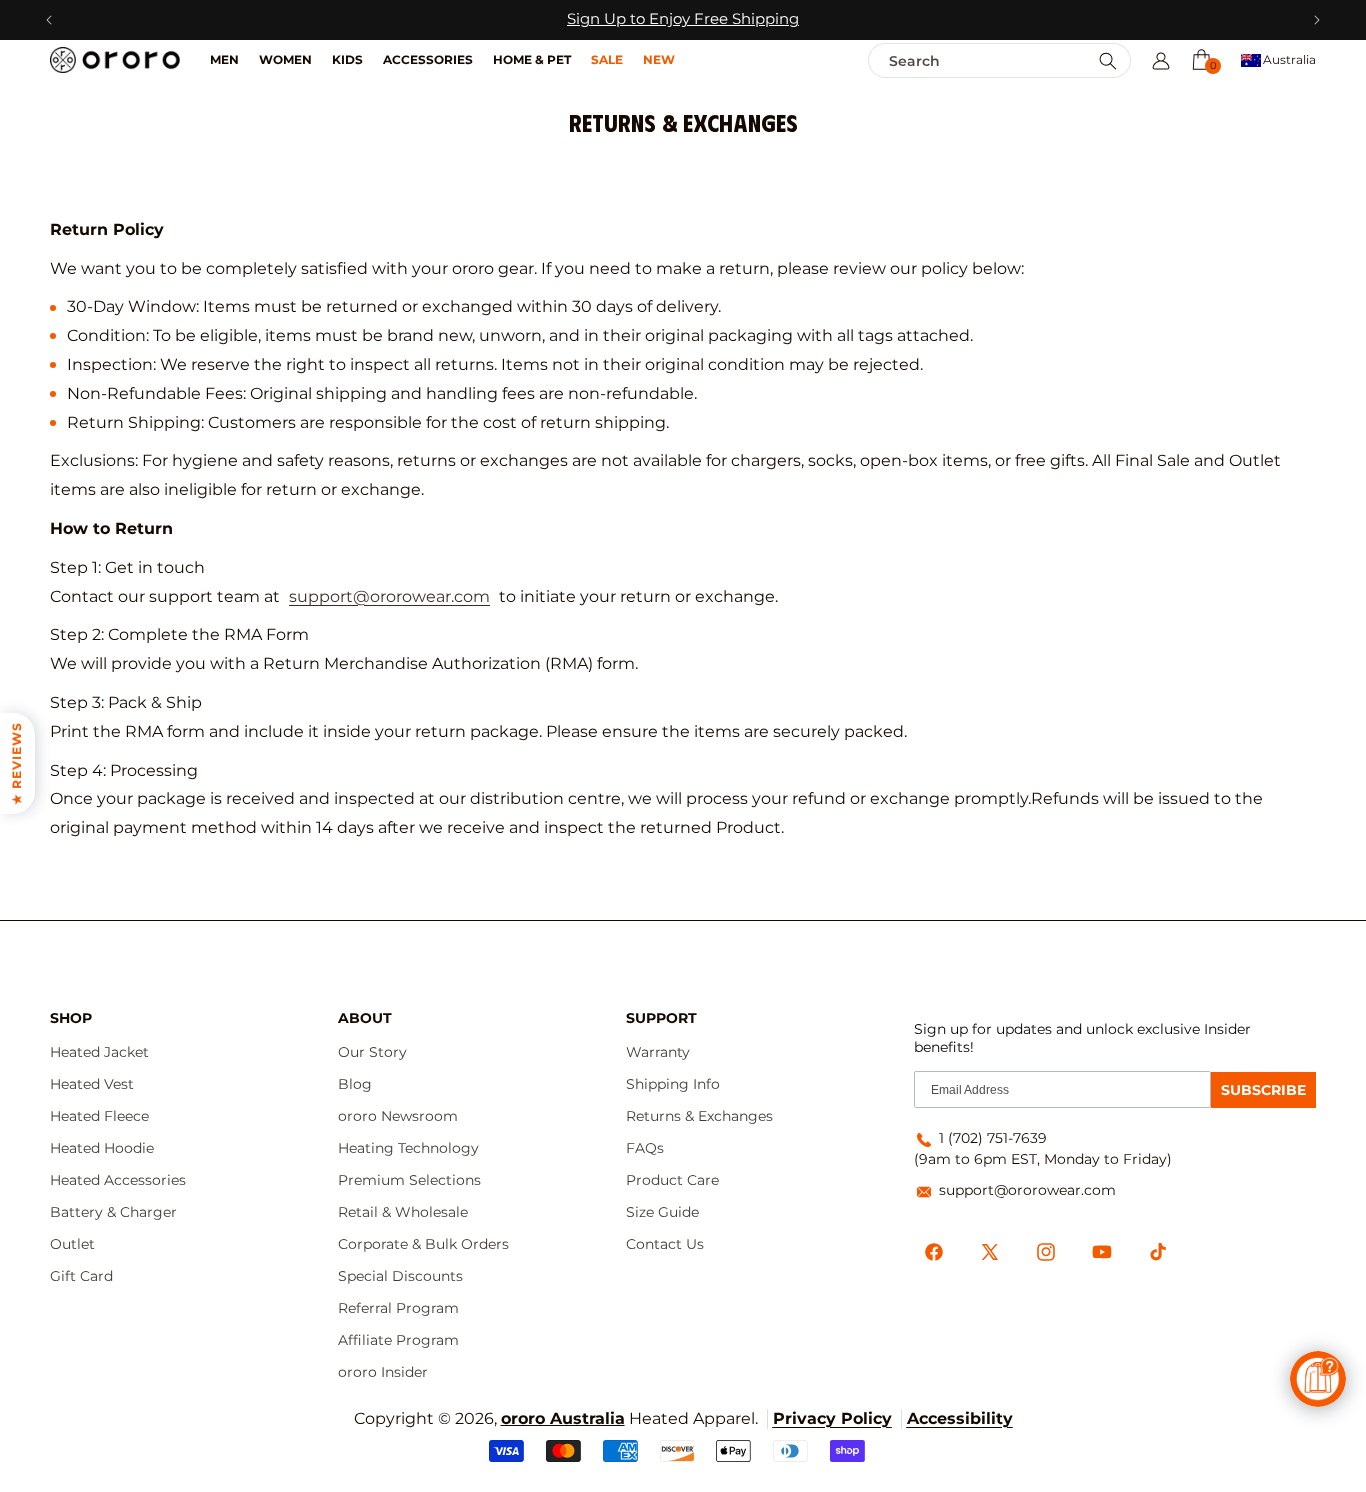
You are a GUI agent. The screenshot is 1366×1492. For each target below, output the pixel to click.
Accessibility (960, 1418)
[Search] (1108, 61)
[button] (1201, 59)
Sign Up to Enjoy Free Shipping (683, 19)
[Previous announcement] (49, 20)
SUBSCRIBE (1263, 1090)
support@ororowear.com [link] (1027, 1190)
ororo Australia (563, 1418)
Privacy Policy (832, 1418)
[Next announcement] (1316, 20)
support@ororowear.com (389, 596)
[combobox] (956, 60)
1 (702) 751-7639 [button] (993, 1138)
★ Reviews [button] (16, 763)
